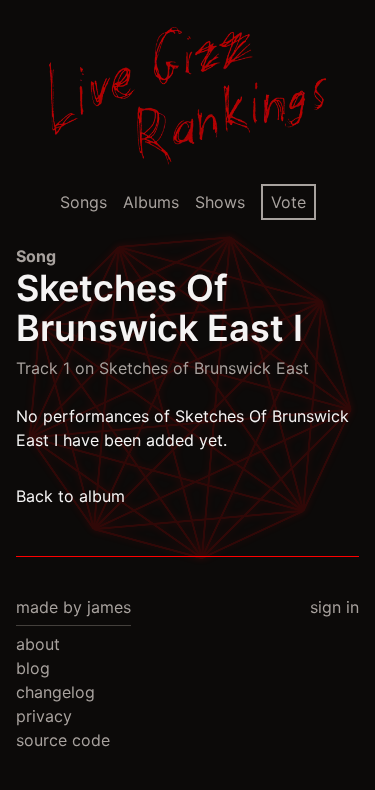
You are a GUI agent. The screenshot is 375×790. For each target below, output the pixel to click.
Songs (83, 202)
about (38, 644)
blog (33, 668)
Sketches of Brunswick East (204, 368)
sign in (334, 607)
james (109, 607)
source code (63, 740)
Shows (220, 202)
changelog (55, 692)
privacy (44, 716)
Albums (151, 202)
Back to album (70, 496)
